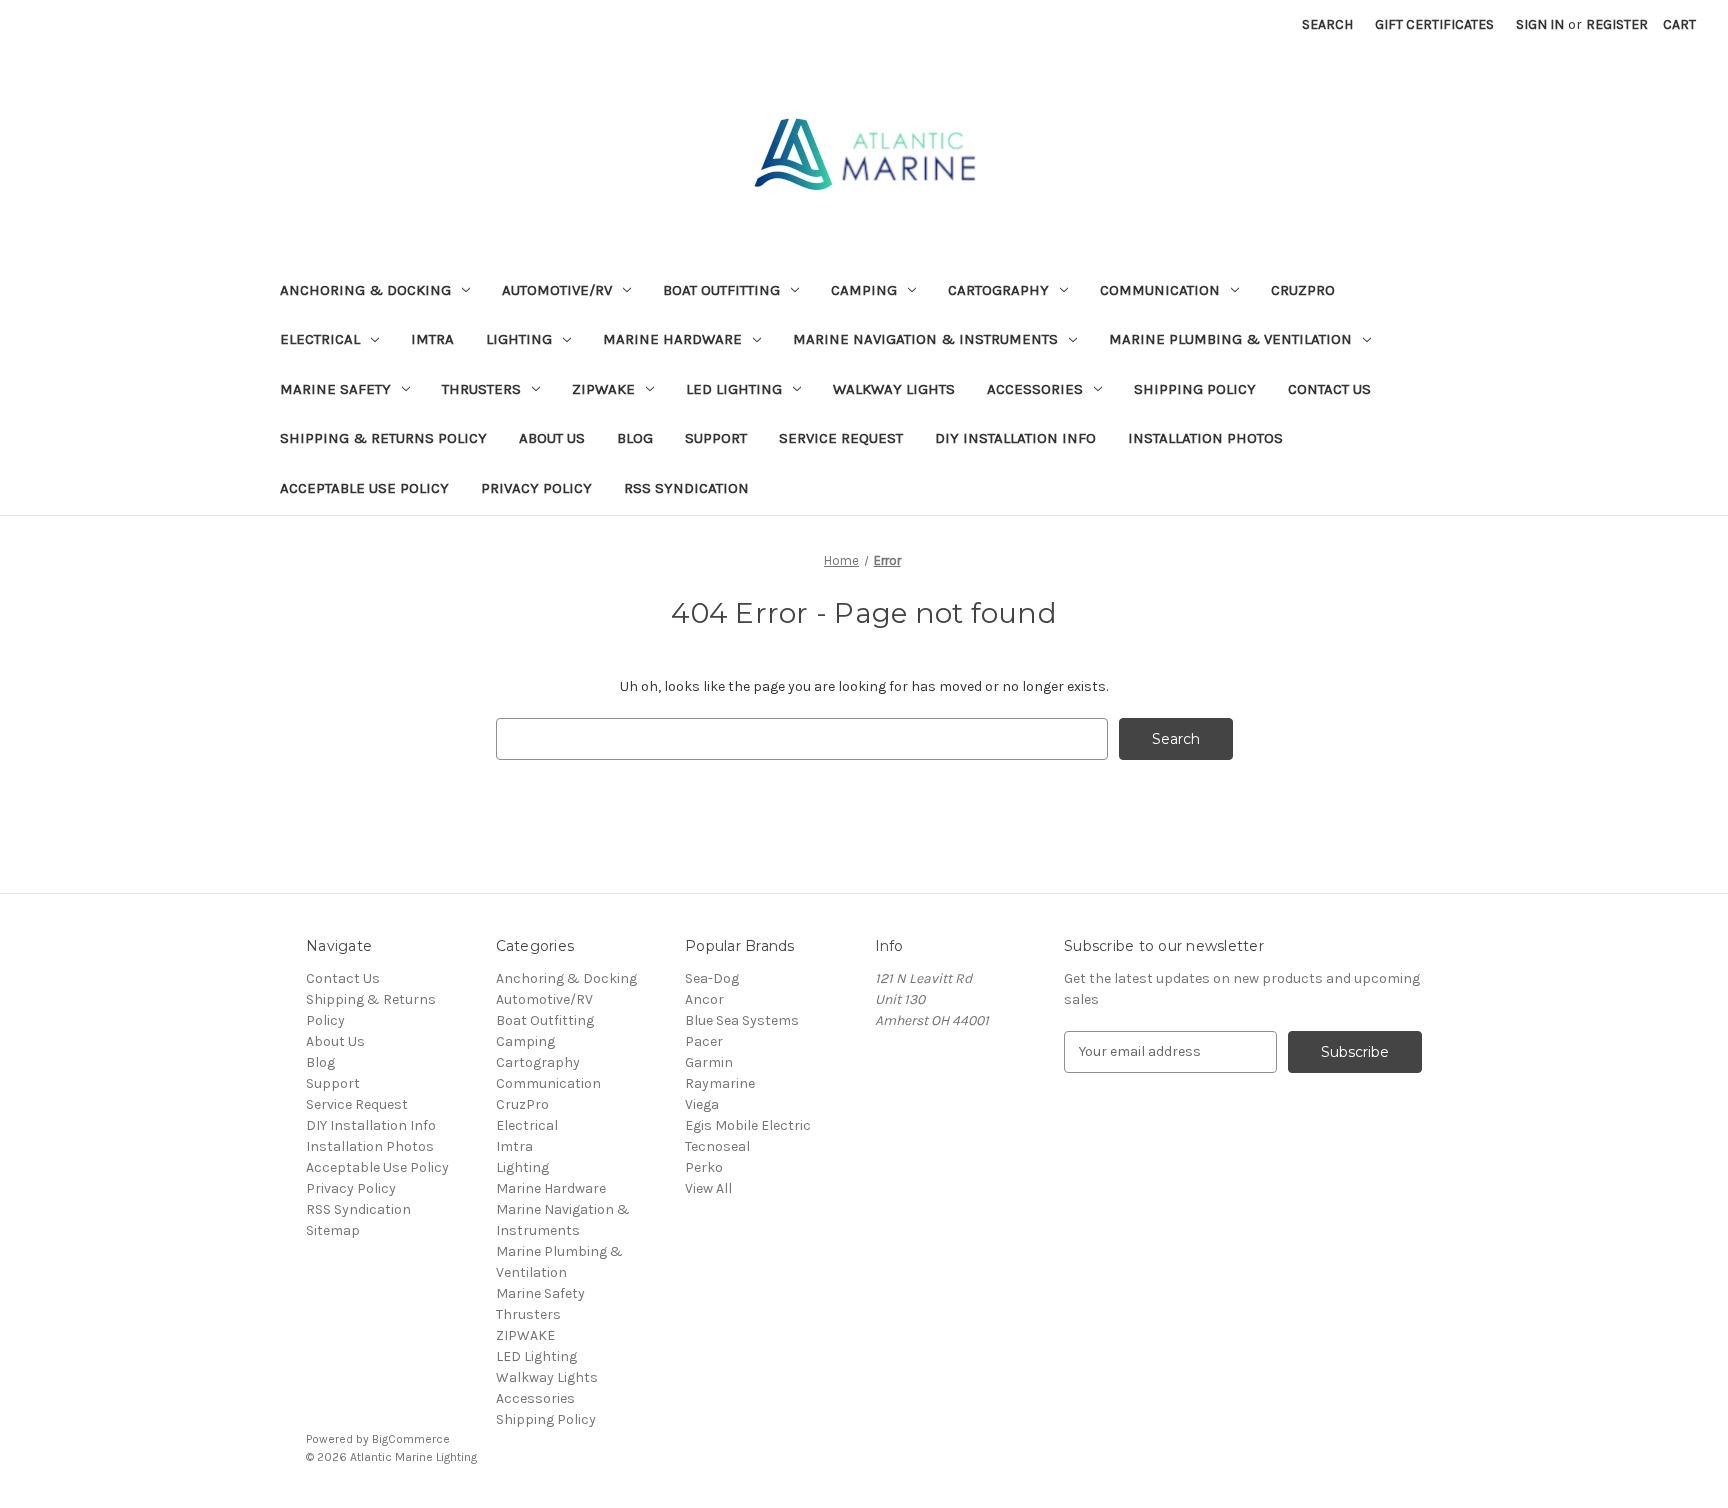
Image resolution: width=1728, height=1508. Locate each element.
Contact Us (1329, 389)
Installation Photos (1205, 438)
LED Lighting (734, 389)
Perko (704, 1167)
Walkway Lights (894, 389)
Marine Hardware (672, 339)
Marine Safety (335, 389)
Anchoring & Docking (365, 290)
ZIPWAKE (603, 389)
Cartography (998, 290)
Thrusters (481, 389)
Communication (1160, 290)
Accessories (1035, 389)
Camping (864, 290)
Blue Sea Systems (742, 1020)
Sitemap (333, 1230)
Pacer (704, 1041)
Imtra (432, 339)
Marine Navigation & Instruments (925, 339)
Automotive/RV (557, 290)
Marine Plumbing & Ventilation (1230, 339)
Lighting (519, 339)
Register (1617, 24)
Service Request (841, 438)
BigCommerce (411, 1439)
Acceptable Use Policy (364, 488)
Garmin (709, 1062)
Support (716, 438)
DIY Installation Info (1015, 438)
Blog (635, 438)
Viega (702, 1104)
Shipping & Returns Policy (383, 438)
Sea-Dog (712, 978)
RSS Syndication (686, 488)
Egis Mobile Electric (748, 1125)
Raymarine (720, 1083)
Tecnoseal (717, 1146)
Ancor (704, 999)
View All (708, 1188)
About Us (552, 438)
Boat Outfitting (721, 290)
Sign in (1540, 24)
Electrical (320, 339)
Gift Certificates (1434, 24)
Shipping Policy (1195, 389)
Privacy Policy (536, 488)
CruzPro (1303, 290)
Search (1327, 24)
